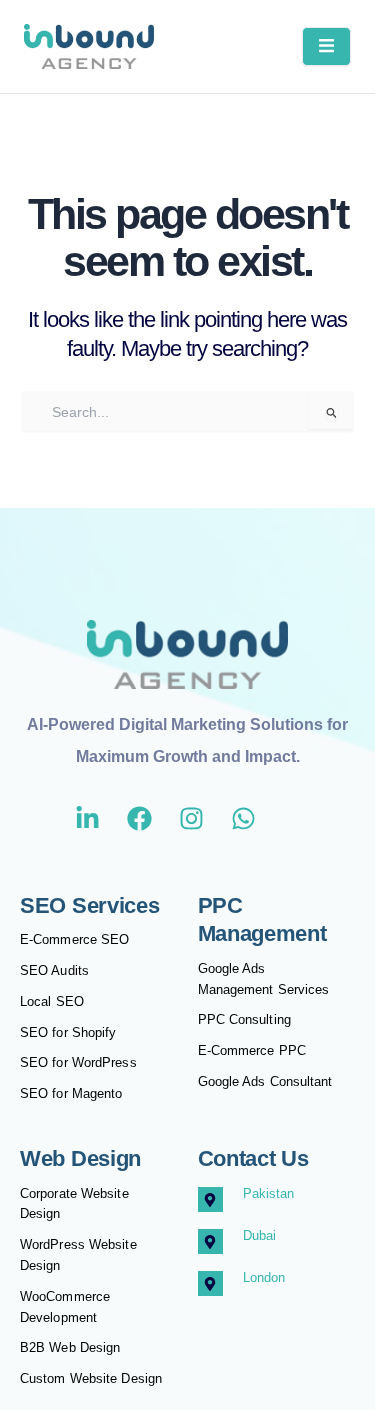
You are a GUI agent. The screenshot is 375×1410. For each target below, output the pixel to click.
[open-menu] (326, 46)
